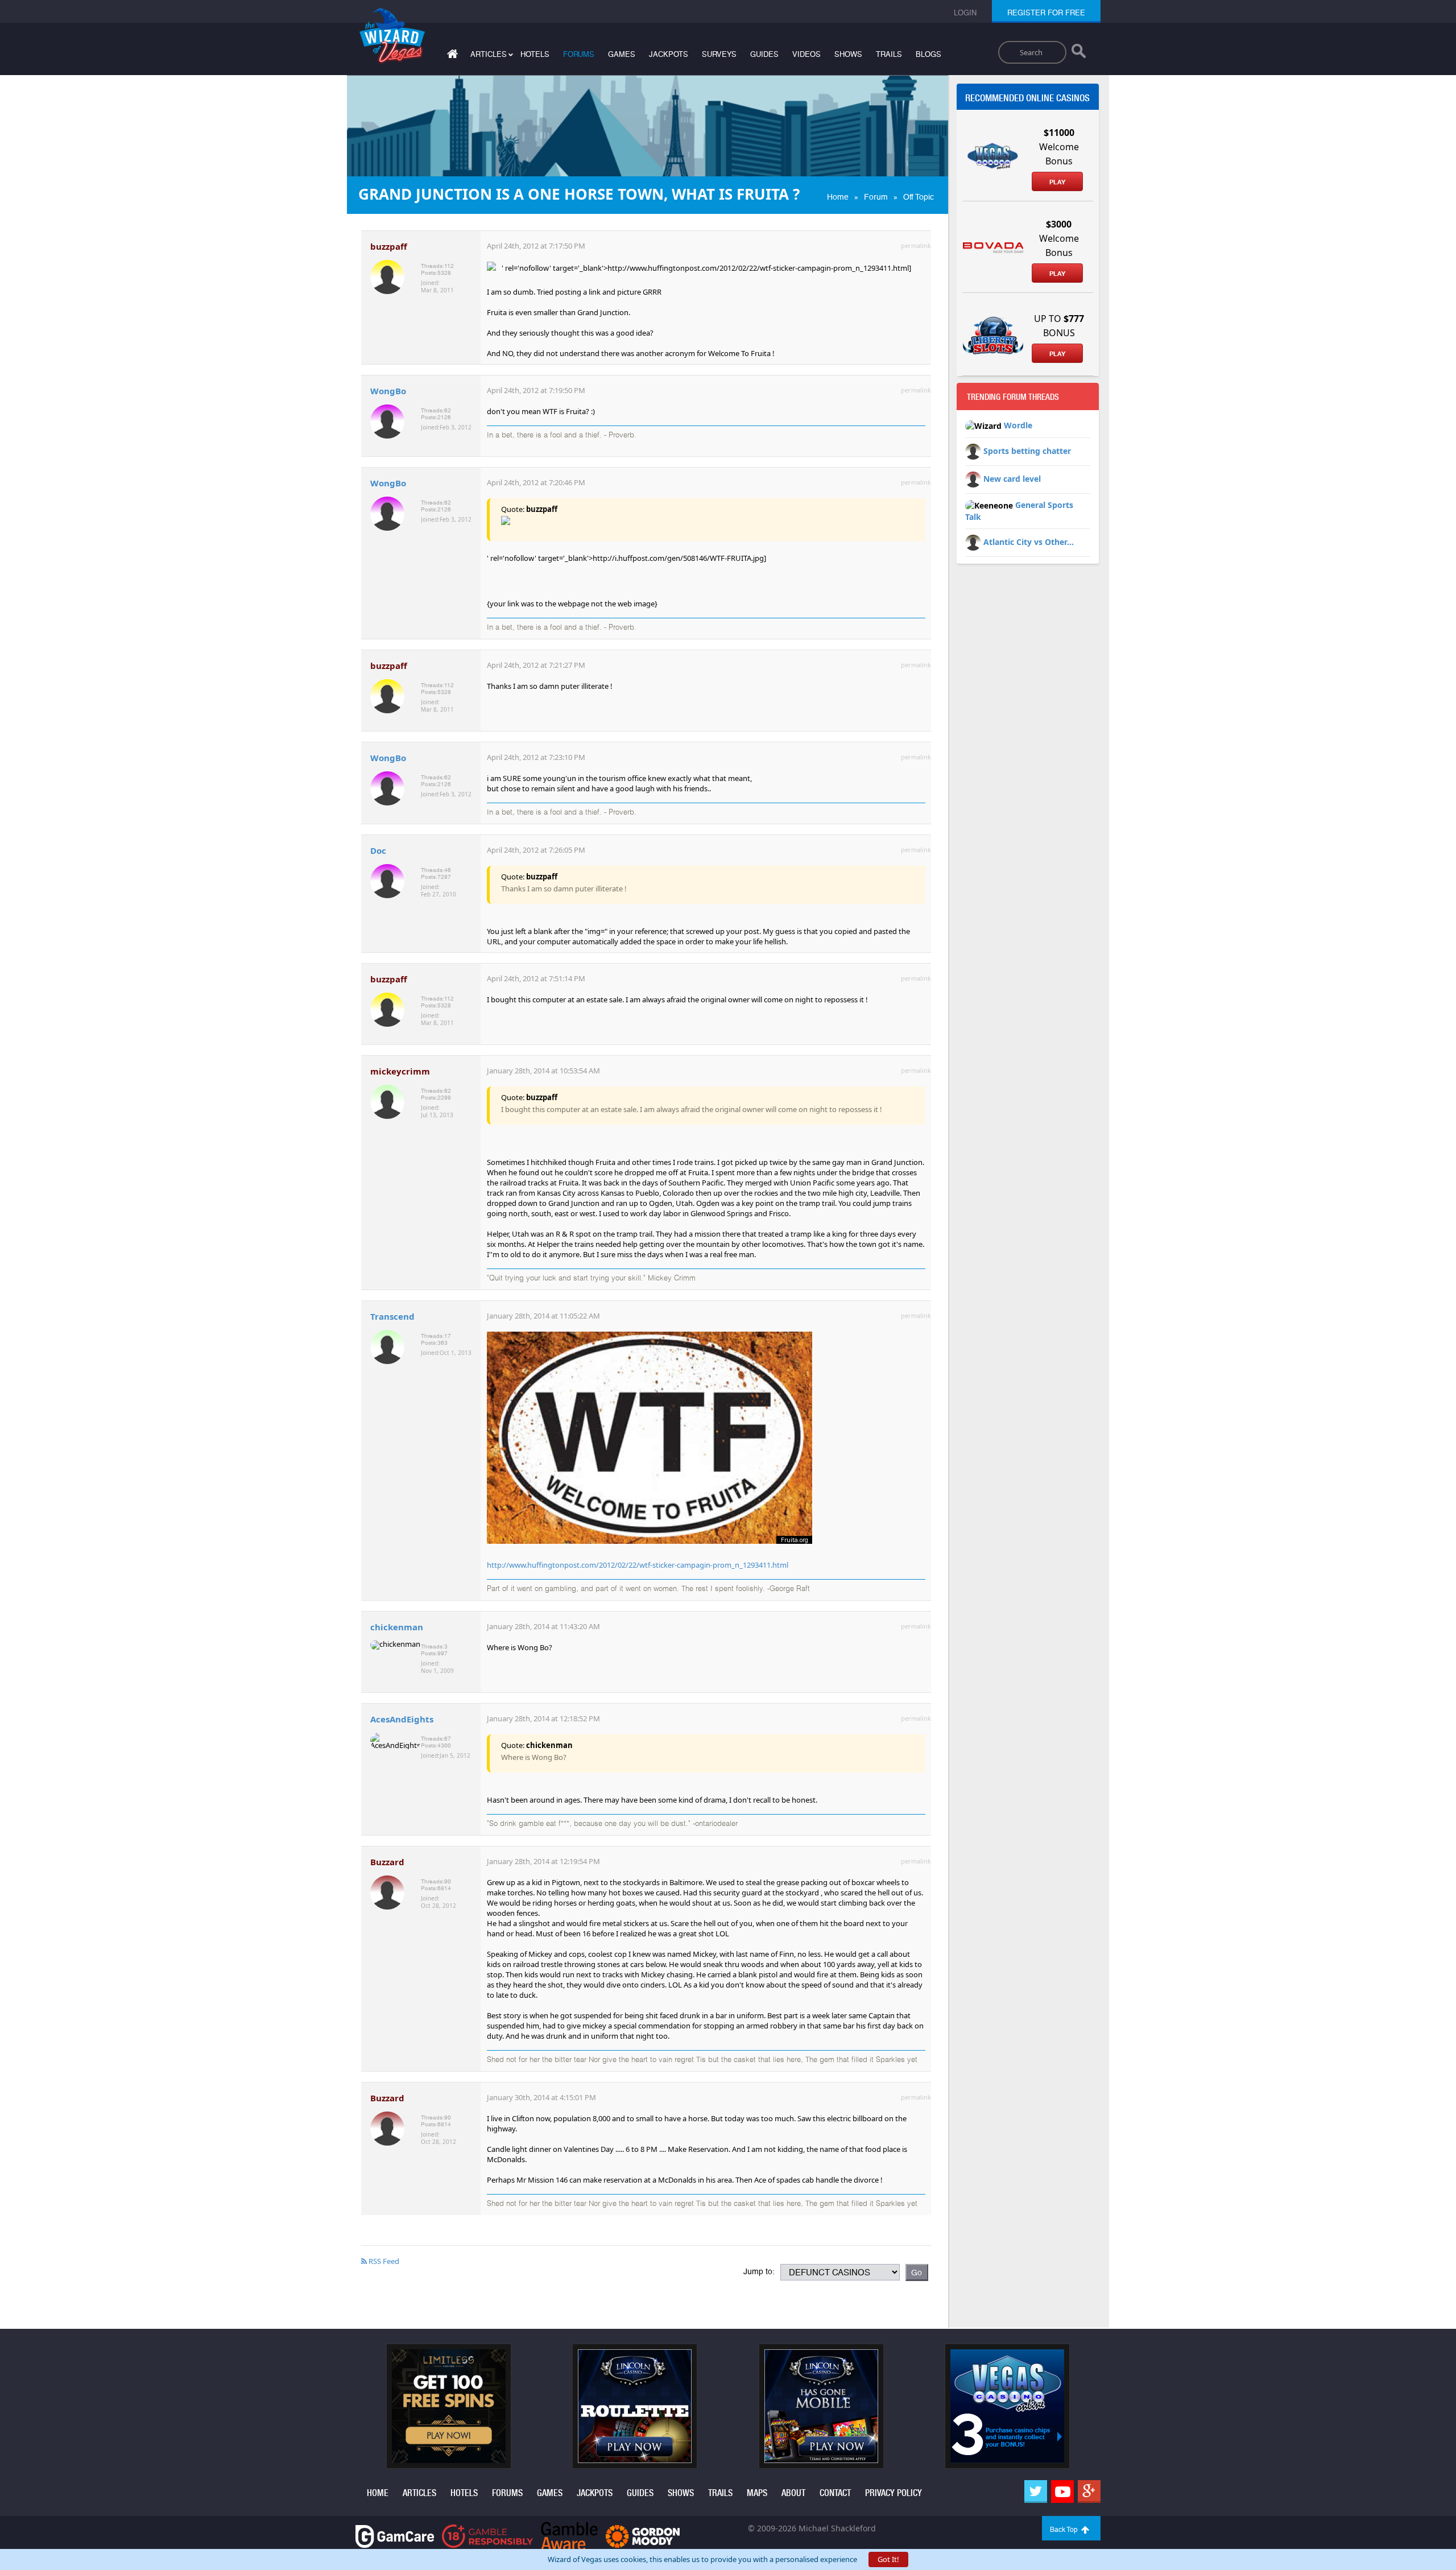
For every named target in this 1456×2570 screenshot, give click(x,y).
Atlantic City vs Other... (1029, 542)
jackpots (669, 54)
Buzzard (387, 1862)
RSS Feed (383, 2261)
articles (419, 2493)
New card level (1012, 479)
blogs (928, 54)
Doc (378, 850)
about (793, 2493)
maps (757, 2493)
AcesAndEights (402, 1719)
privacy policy (894, 2493)
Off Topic (919, 197)
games (622, 54)
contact (835, 2493)
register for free (1046, 13)
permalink (916, 245)
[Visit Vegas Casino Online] (1007, 2406)
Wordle (1018, 425)
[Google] (1089, 2492)
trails (889, 54)
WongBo (388, 391)
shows (848, 54)
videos (806, 54)
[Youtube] (1062, 2492)
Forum (876, 197)
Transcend (392, 1316)
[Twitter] (1036, 2492)
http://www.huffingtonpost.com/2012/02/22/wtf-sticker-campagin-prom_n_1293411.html (638, 1565)
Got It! (888, 2559)
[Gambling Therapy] (643, 2536)
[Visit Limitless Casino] (449, 2406)
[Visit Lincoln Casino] (635, 2406)
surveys (719, 54)
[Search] (1079, 53)
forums (579, 54)
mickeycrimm (400, 1071)
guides (764, 54)
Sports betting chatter (1027, 451)
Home (838, 197)
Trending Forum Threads (1013, 397)
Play (1057, 182)
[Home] (451, 56)
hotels (535, 54)
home (378, 2493)
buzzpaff (389, 246)
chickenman (397, 1627)
